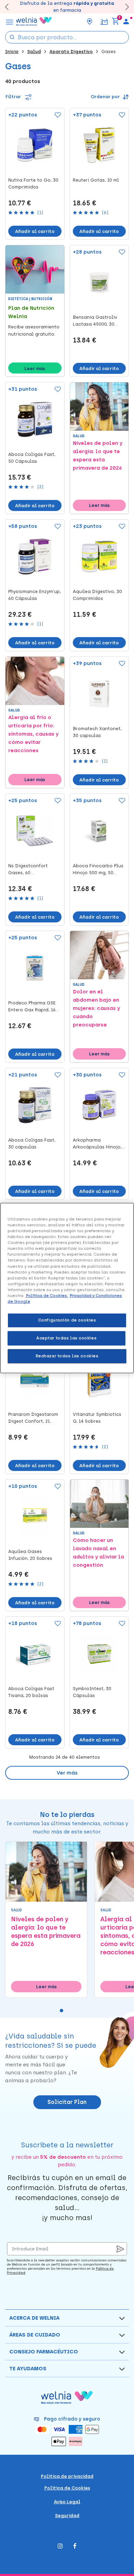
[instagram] (60, 2547)
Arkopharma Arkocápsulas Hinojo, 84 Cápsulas (97, 1144)
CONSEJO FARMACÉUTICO (44, 2352)
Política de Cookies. (47, 1296)
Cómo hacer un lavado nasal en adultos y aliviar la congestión (98, 1553)
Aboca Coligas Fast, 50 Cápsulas (32, 458)
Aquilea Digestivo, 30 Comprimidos (97, 595)
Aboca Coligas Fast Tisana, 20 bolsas (31, 1692)
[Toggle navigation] (10, 21)
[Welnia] (34, 21)
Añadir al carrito (35, 231)
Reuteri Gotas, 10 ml (96, 180)
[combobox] (67, 37)
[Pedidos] (104, 21)
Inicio (12, 52)
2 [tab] (70, 2012)
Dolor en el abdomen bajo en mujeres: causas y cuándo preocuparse (96, 1008)
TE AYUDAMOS (28, 2369)
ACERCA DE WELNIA (34, 2318)
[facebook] (75, 2547)
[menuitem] (126, 21)
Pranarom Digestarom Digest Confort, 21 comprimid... (33, 1418)
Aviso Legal (67, 2502)
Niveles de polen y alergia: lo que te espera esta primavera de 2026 (98, 456)
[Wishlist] (56, 115)
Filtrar (14, 97)
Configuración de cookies (67, 1320)
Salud (34, 52)
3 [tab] (76, 2012)
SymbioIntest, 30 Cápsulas (92, 1692)
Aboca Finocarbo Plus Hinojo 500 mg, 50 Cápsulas (98, 870)
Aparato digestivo (71, 52)
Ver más (67, 1773)
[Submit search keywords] (12, 37)
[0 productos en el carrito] (115, 21)
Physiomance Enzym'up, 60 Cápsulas (35, 595)
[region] (67, 1288)
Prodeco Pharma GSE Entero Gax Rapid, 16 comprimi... (32, 1007)
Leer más (35, 369)
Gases (109, 52)
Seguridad (67, 2516)
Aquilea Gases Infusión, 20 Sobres (30, 1555)
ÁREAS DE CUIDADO (35, 2335)
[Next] (124, 7)
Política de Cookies (67, 2488)
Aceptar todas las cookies (66, 1338)
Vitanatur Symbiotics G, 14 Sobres (97, 1418)
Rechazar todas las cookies (67, 1356)
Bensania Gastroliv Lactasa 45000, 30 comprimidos (95, 321)
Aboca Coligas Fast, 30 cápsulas (32, 1143)
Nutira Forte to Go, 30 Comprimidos (33, 183)
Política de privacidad (67, 2476)
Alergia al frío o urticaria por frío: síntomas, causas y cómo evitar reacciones (33, 734)
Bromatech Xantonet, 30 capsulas (97, 732)
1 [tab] (63, 2012)
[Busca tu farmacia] (90, 21)
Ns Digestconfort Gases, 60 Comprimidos (28, 870)
